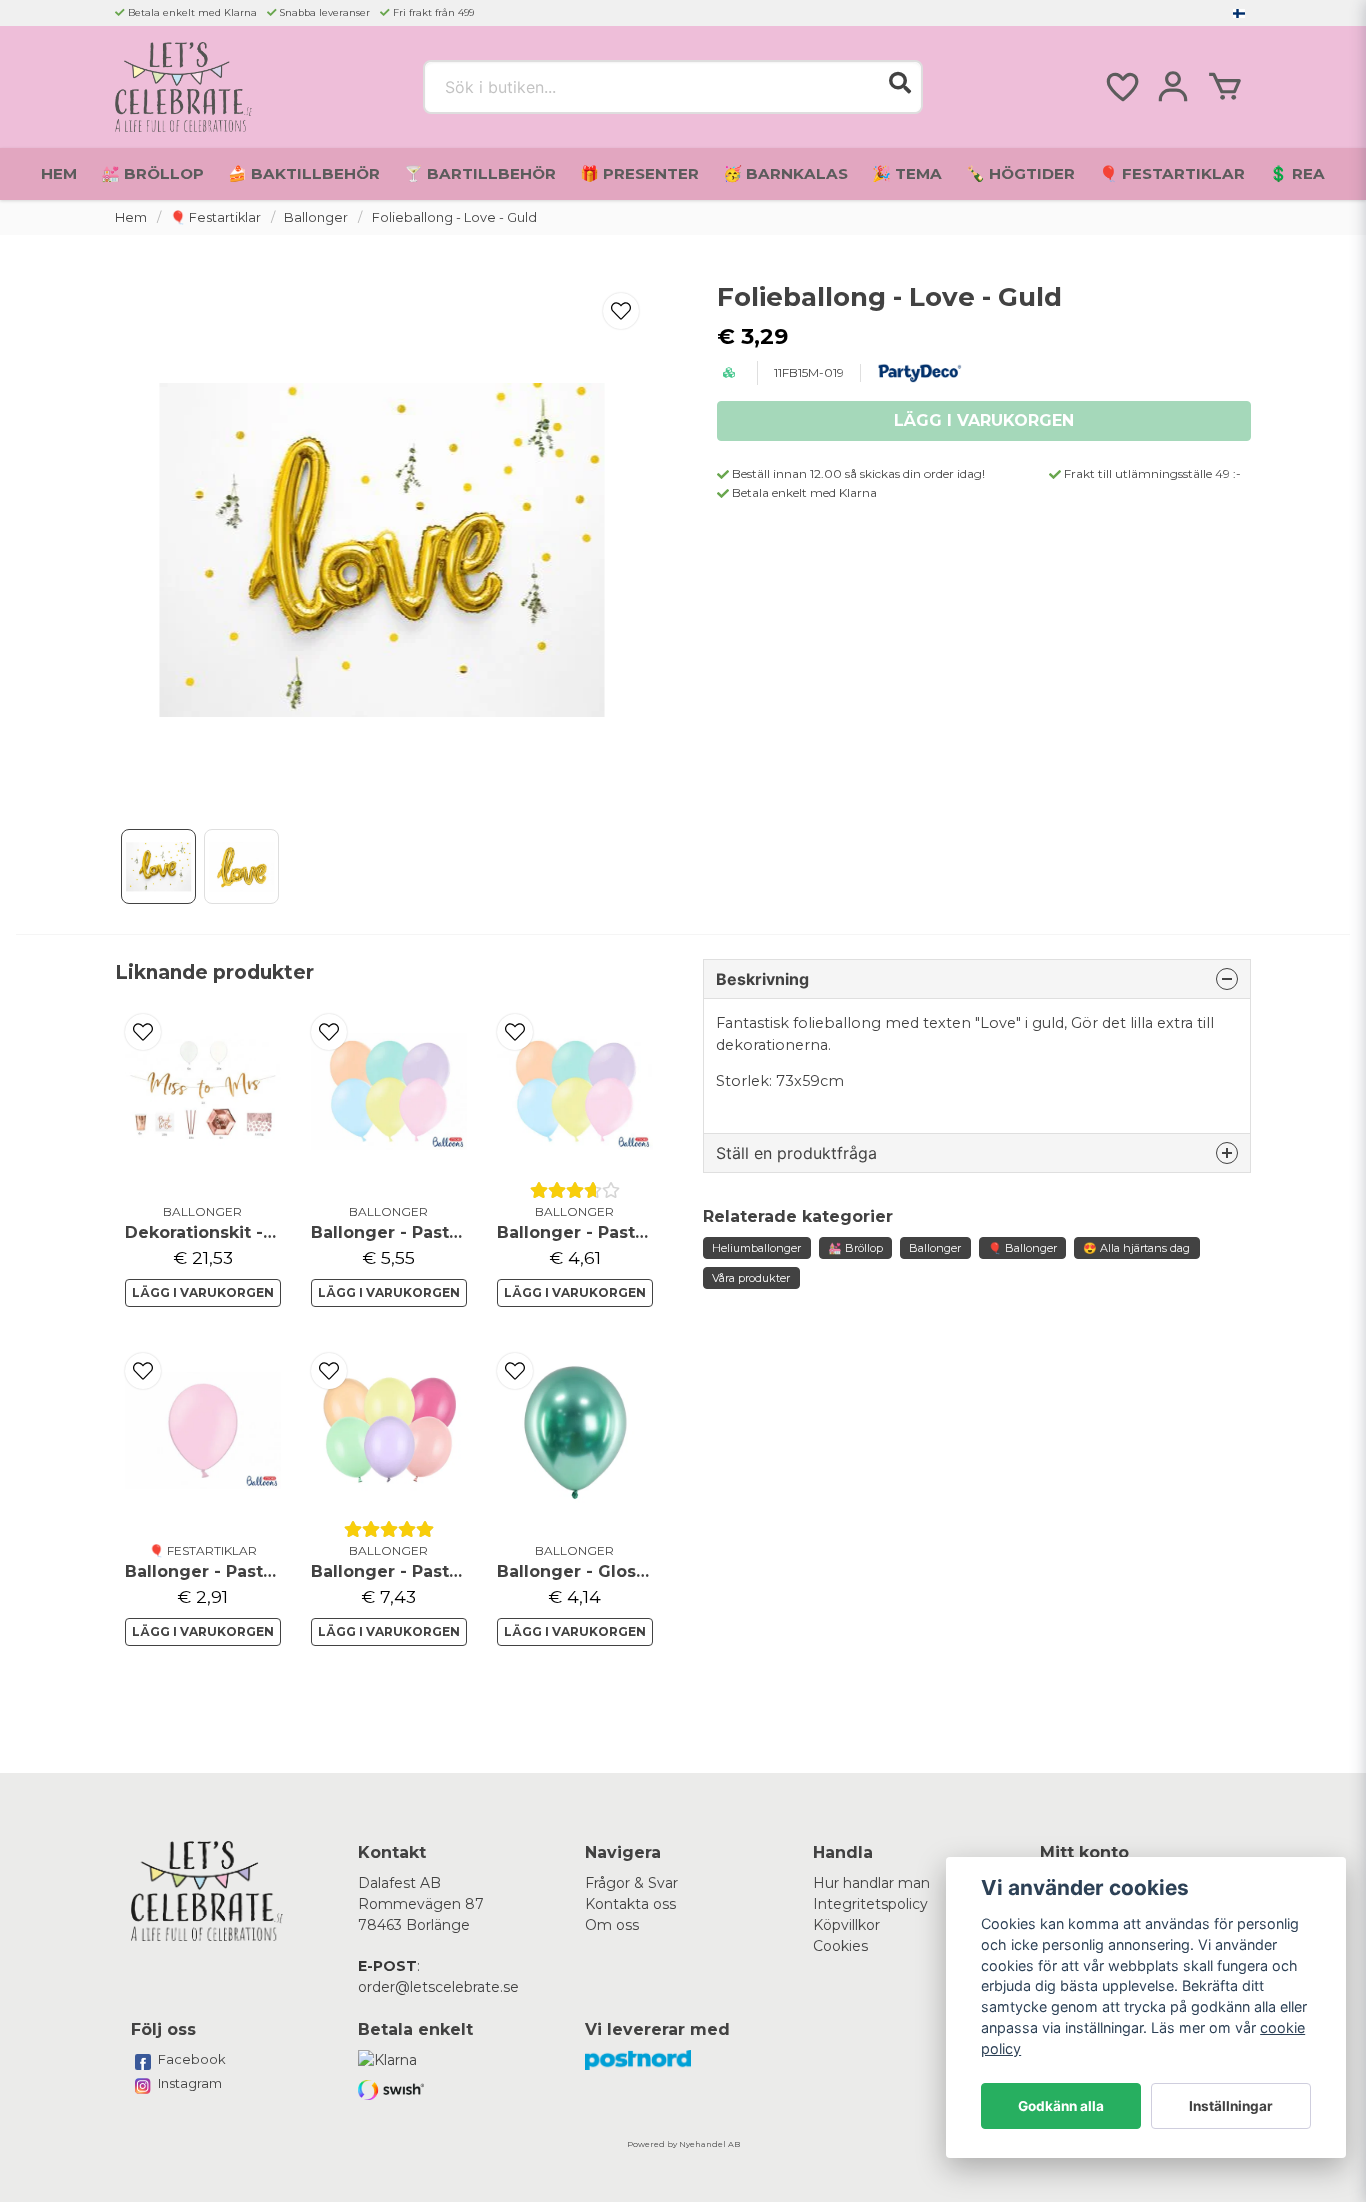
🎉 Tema (907, 173)
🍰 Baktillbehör (304, 173)
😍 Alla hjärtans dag (1136, 1248)
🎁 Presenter (639, 173)
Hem (59, 173)
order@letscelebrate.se (438, 1987)
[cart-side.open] (1225, 87)
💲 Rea (1297, 173)
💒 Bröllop (152, 173)
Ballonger (316, 217)
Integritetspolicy (870, 1904)
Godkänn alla (1061, 2106)
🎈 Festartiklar (1172, 173)
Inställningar (1231, 2106)
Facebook (192, 2059)
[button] (1239, 13)
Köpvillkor (846, 1925)
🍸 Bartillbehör (480, 173)
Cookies (840, 1946)
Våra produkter (751, 1278)
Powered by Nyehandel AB (683, 2144)
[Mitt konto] (1173, 87)
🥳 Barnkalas (785, 173)
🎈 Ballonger (1022, 1248)
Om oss (612, 1925)
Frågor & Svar (631, 1883)
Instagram (190, 2083)
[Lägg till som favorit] (1121, 87)
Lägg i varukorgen (203, 1292)
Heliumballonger (756, 1248)
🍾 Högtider (1020, 173)
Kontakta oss (630, 1904)
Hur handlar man (871, 1883)
